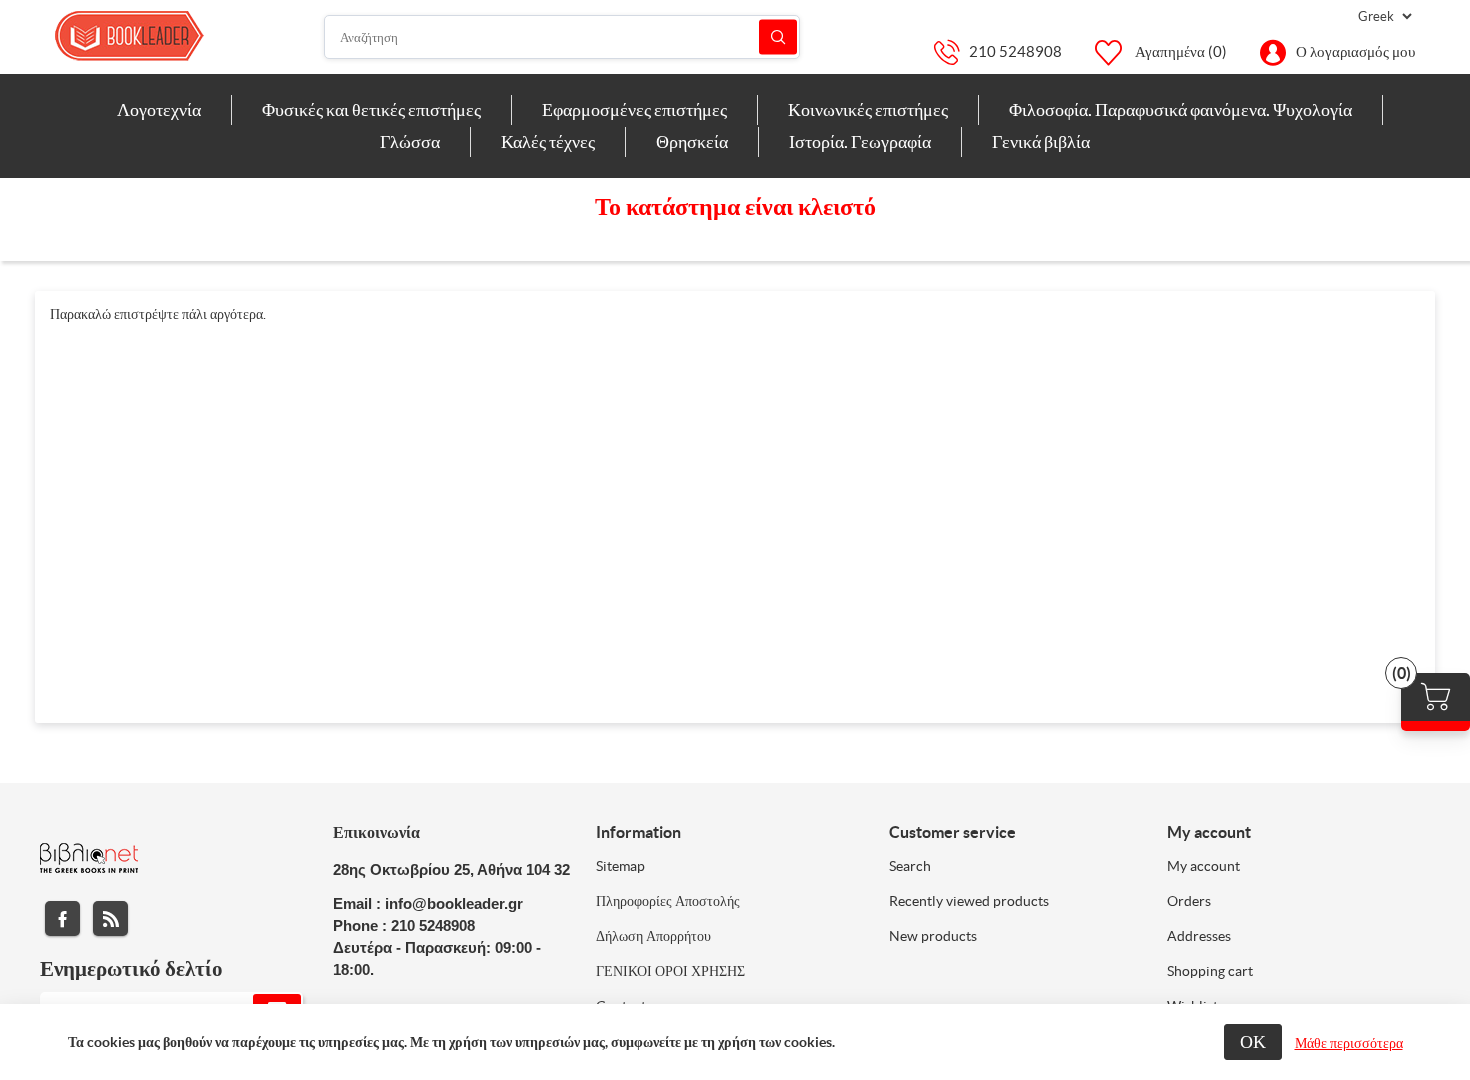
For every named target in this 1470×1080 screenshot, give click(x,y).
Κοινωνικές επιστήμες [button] (868, 109)
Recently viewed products (969, 901)
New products (933, 936)
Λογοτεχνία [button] (159, 109)
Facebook (62, 918)
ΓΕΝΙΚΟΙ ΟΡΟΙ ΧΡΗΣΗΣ (670, 971)
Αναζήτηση (778, 37)
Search (910, 866)
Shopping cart (1210, 971)
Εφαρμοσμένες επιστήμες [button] (634, 109)
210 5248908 (1015, 51)
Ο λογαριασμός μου (1355, 51)
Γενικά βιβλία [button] (1041, 141)
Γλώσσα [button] (410, 141)
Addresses (1199, 936)
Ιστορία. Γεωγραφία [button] (860, 141)
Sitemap (620, 866)
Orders (1189, 901)
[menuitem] (159, 110)
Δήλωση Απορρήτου (653, 936)
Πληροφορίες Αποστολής (668, 901)
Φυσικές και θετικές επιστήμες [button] (371, 109)
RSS (110, 918)
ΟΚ (1253, 1041)
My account (1203, 866)
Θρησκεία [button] (692, 141)
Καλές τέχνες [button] (548, 141)
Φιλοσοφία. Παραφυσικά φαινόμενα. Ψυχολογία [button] (1180, 109)
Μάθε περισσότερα (1349, 1043)
